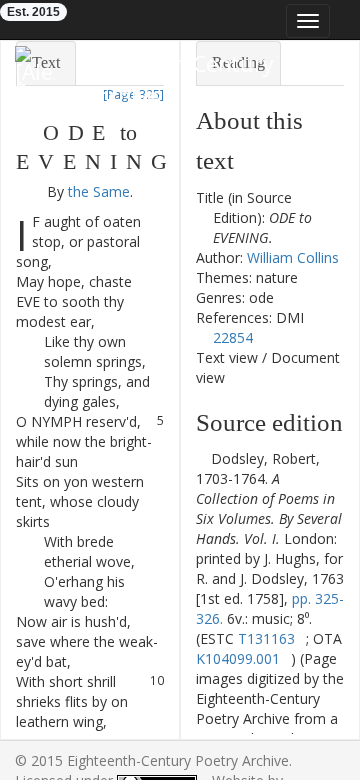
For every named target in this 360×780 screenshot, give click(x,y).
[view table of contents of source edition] (201, 458)
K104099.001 (238, 658)
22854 (233, 337)
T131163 (266, 638)
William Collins (293, 257)
